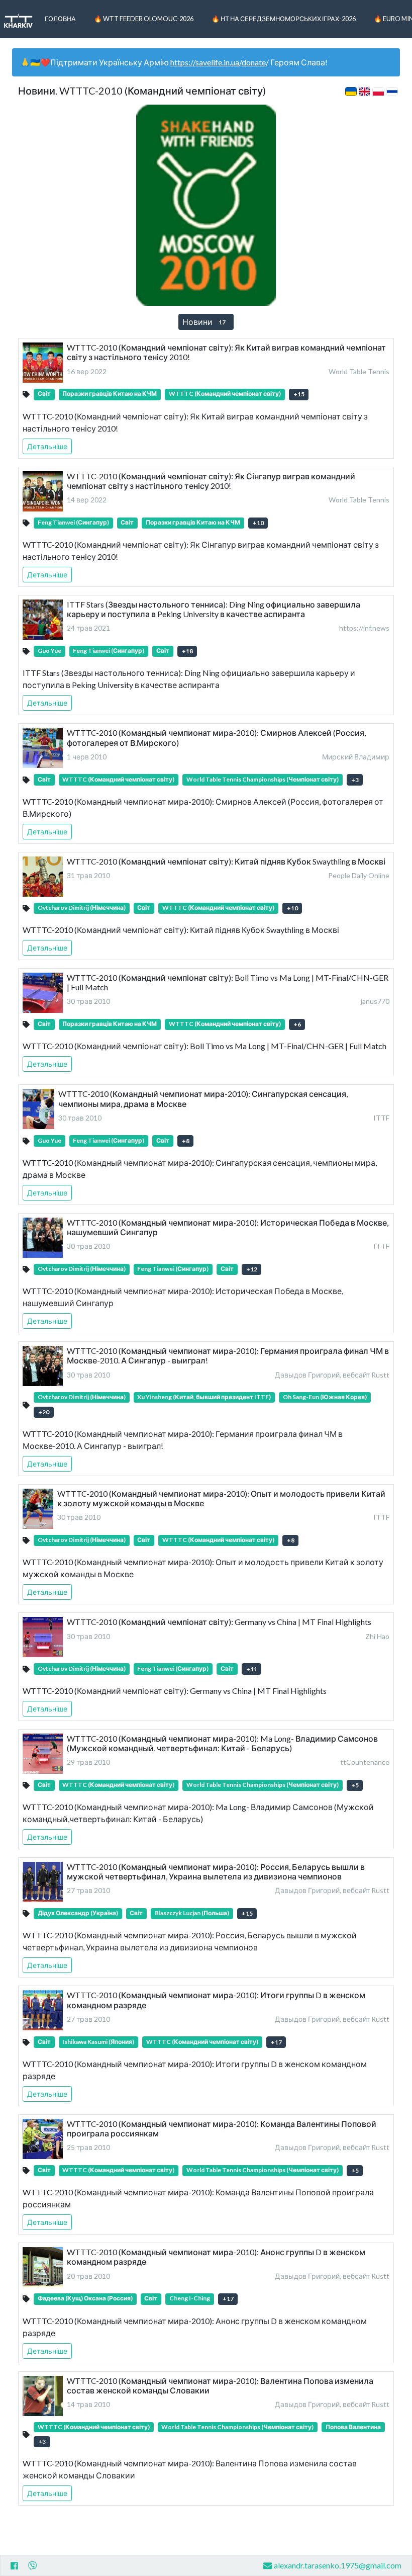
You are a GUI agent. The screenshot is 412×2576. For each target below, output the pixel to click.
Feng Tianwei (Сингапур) (73, 522)
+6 (297, 1024)
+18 (187, 651)
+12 (252, 1269)
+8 (186, 1141)
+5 (355, 1785)
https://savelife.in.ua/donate (218, 62)
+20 (44, 1412)
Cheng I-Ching (190, 2298)
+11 (252, 1669)
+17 (276, 2042)
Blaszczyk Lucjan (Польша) (192, 1913)
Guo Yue (49, 651)
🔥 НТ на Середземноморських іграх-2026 (284, 19)
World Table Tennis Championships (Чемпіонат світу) (263, 779)
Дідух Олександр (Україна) (78, 1913)
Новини (204, 322)
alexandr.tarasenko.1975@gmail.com (338, 2565)
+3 (355, 780)
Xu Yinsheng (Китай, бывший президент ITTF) (204, 1397)
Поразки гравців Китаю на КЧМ (110, 394)
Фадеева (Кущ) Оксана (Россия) (85, 2298)
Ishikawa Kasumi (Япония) (98, 2042)
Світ (44, 394)
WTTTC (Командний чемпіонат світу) (225, 394)
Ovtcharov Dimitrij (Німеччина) (82, 908)
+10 (258, 523)
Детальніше (47, 446)
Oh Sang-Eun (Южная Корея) (325, 1397)
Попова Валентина (353, 2427)
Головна (60, 19)
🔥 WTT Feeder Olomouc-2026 (144, 19)
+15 (299, 394)
